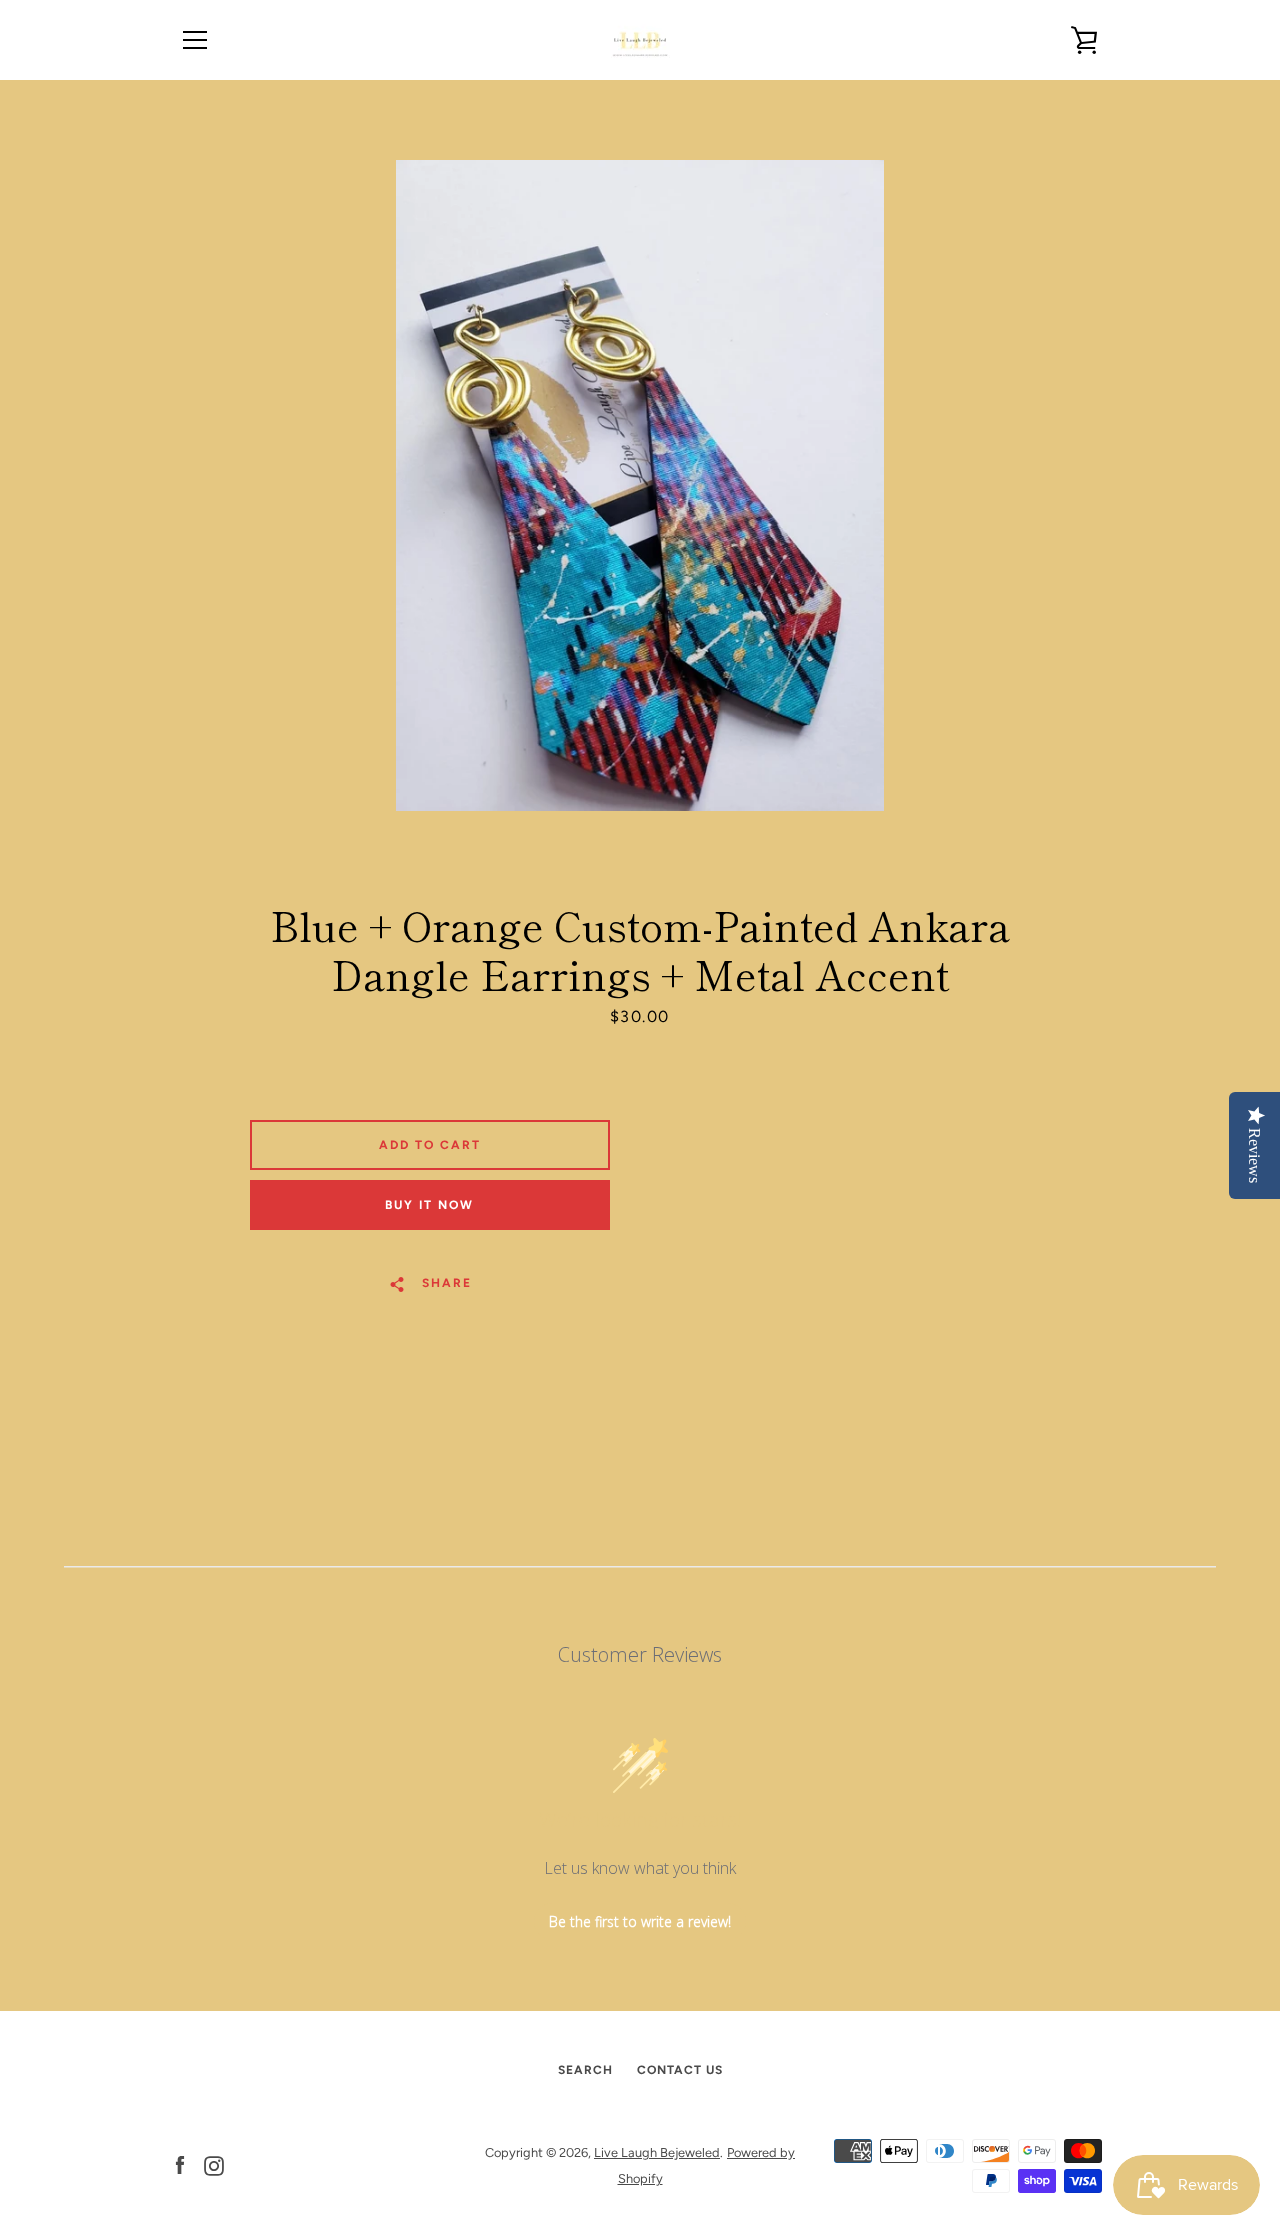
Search (585, 2070)
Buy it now (429, 1205)
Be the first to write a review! (640, 1921)
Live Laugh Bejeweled (657, 2152)
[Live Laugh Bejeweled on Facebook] (180, 2164)
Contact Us (680, 2070)
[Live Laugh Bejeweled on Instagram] (214, 2164)
